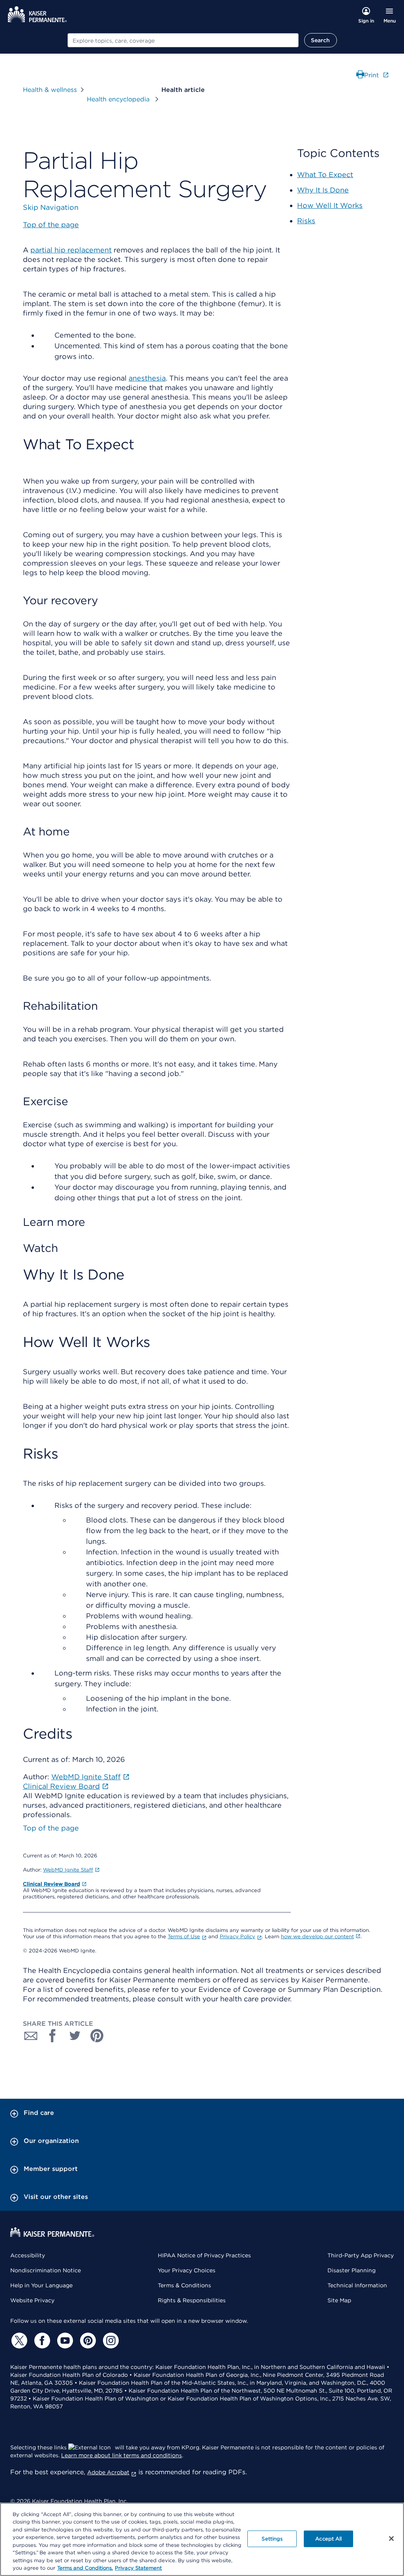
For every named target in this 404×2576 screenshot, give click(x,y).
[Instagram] (110, 2341)
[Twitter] (18, 2341)
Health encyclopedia (119, 99)
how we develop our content (317, 1936)
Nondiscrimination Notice (46, 2270)
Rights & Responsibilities (192, 2300)
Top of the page (51, 1828)
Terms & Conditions (184, 2285)
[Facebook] (41, 2341)
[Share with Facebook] (53, 2036)
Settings (272, 2539)
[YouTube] (64, 2341)
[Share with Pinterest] (97, 2036)
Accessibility (28, 2255)
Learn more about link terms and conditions (122, 2455)
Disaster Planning (352, 2270)
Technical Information (357, 2285)
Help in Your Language (41, 2285)
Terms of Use (184, 1936)
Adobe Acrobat (108, 2472)
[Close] (391, 2539)
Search (321, 40)
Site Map (339, 2300)
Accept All (328, 2539)
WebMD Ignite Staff (68, 1870)
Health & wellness (50, 90)
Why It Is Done (323, 190)
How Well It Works (330, 205)
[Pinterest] (87, 2341)
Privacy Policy (238, 1936)
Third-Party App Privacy (361, 2255)
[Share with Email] (31, 2036)
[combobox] (183, 40)
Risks (306, 221)
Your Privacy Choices (187, 2270)
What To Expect (325, 175)
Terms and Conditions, (85, 2568)
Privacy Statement (138, 2568)
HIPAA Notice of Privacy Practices (204, 2255)
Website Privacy (32, 2300)
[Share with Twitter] (75, 2036)
